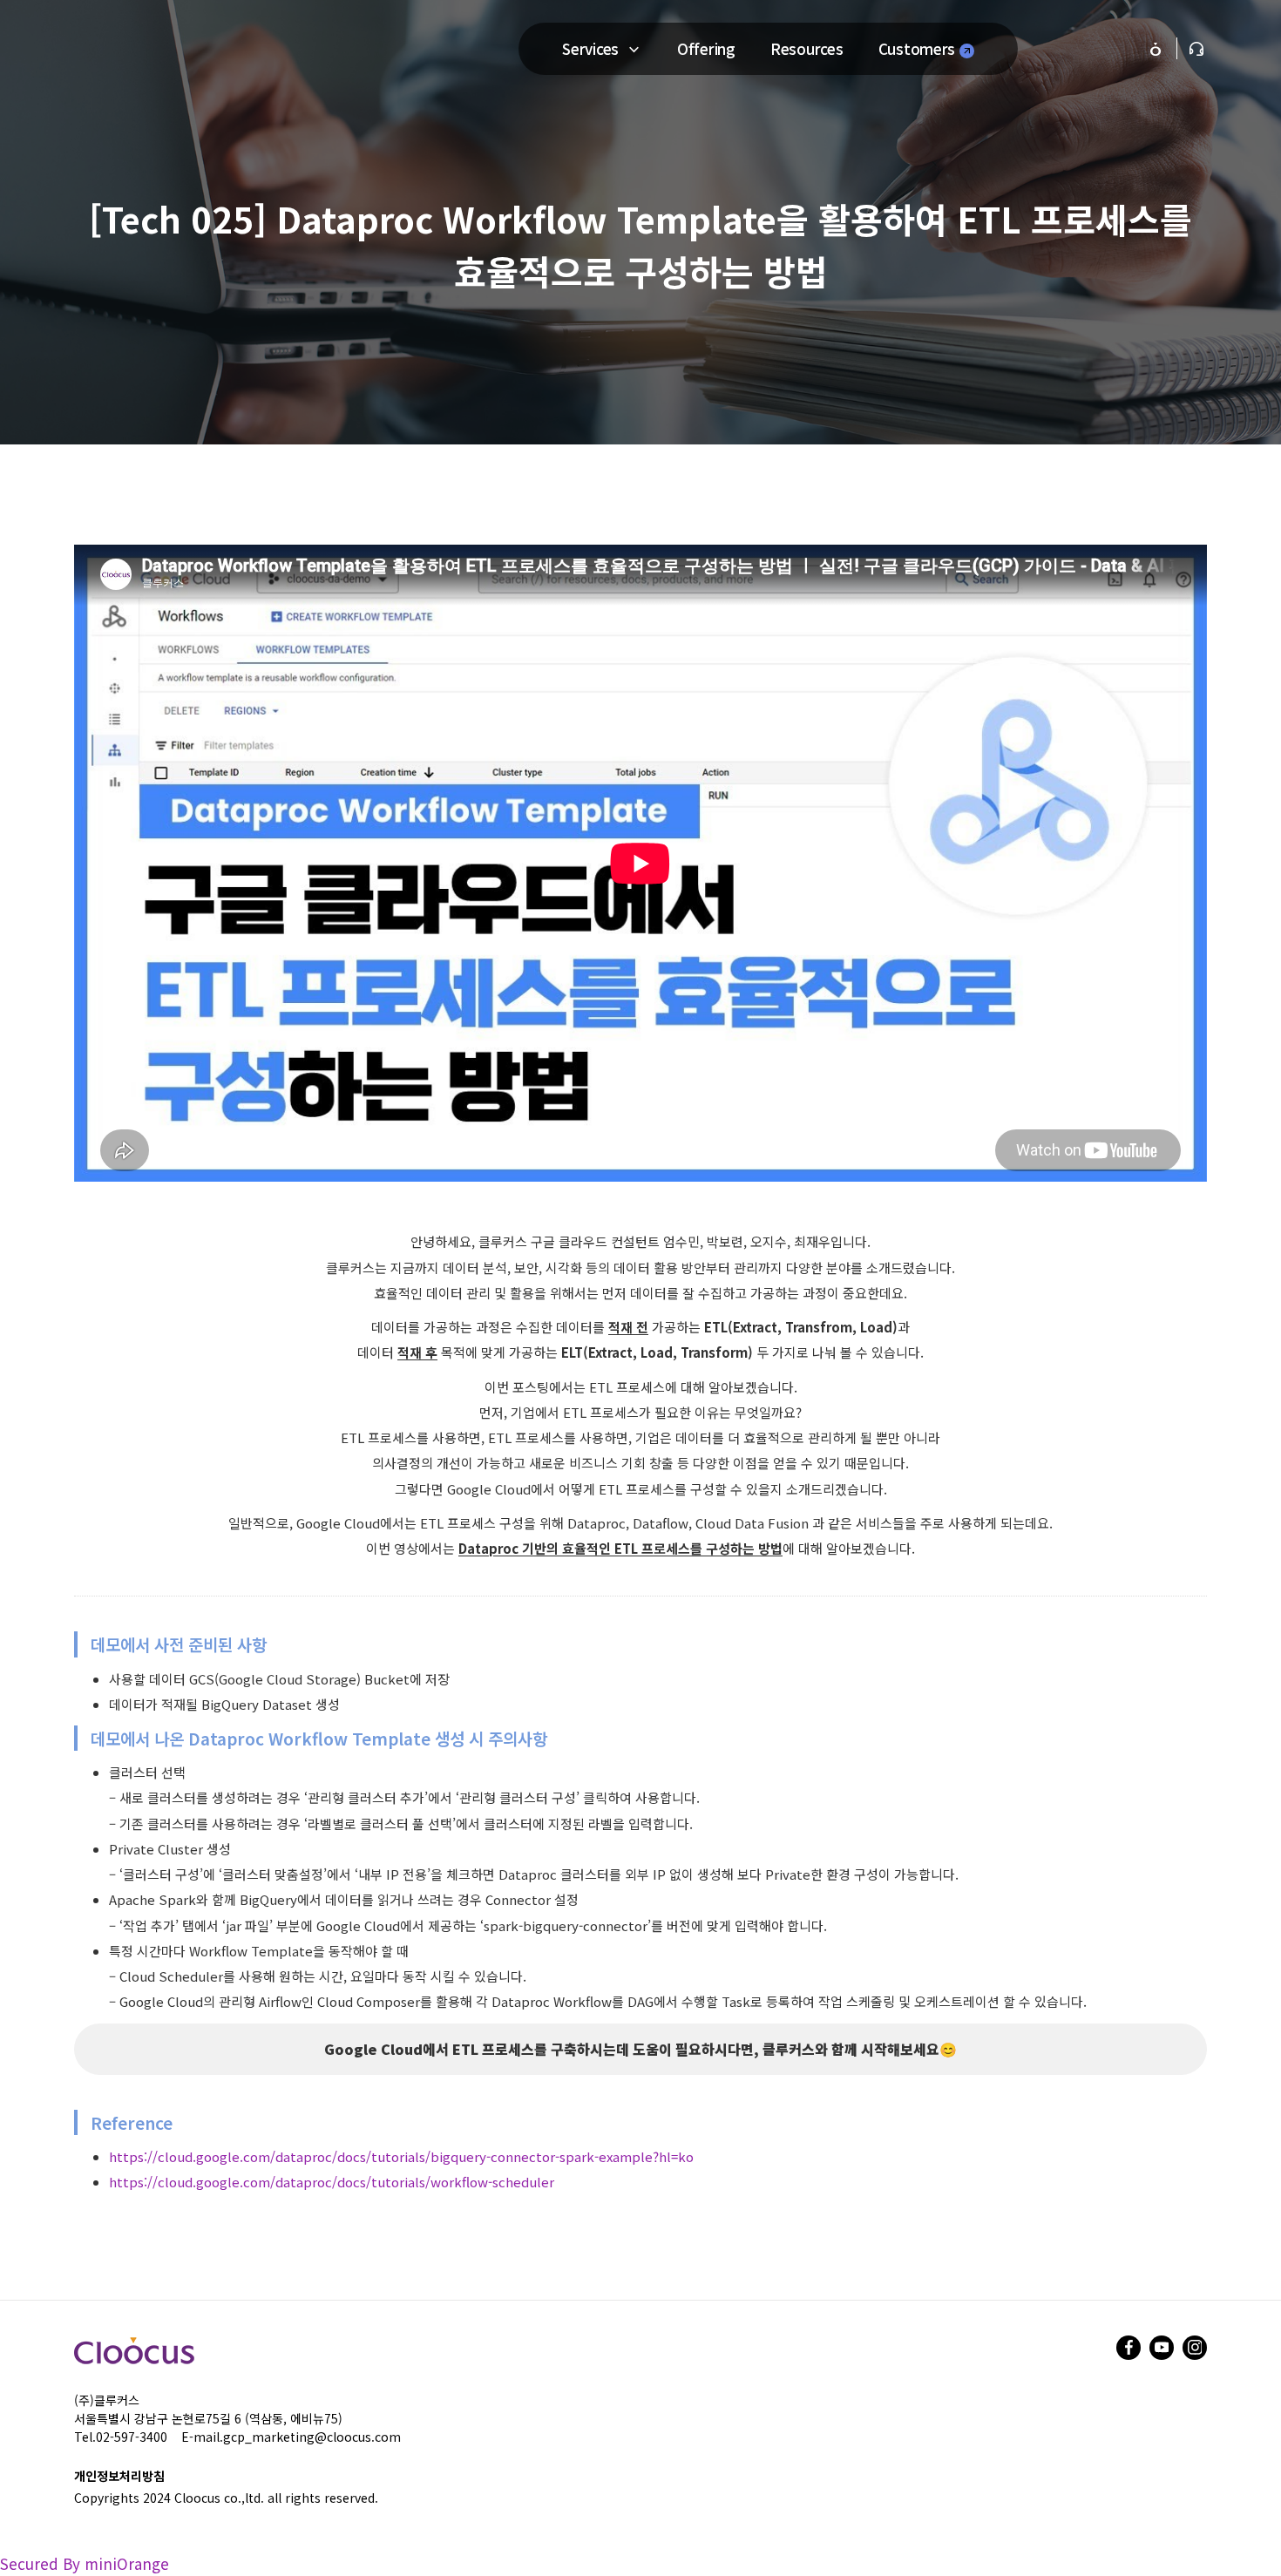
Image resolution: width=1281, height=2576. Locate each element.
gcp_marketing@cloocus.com (312, 2437)
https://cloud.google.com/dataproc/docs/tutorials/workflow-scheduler (332, 2182)
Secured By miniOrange (85, 2563)
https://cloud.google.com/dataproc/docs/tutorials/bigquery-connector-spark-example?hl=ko (401, 2156)
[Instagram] (1195, 2348)
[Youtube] (1162, 2348)
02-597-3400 (132, 2437)
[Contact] (1196, 49)
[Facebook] (1128, 2348)
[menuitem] (580, 49)
